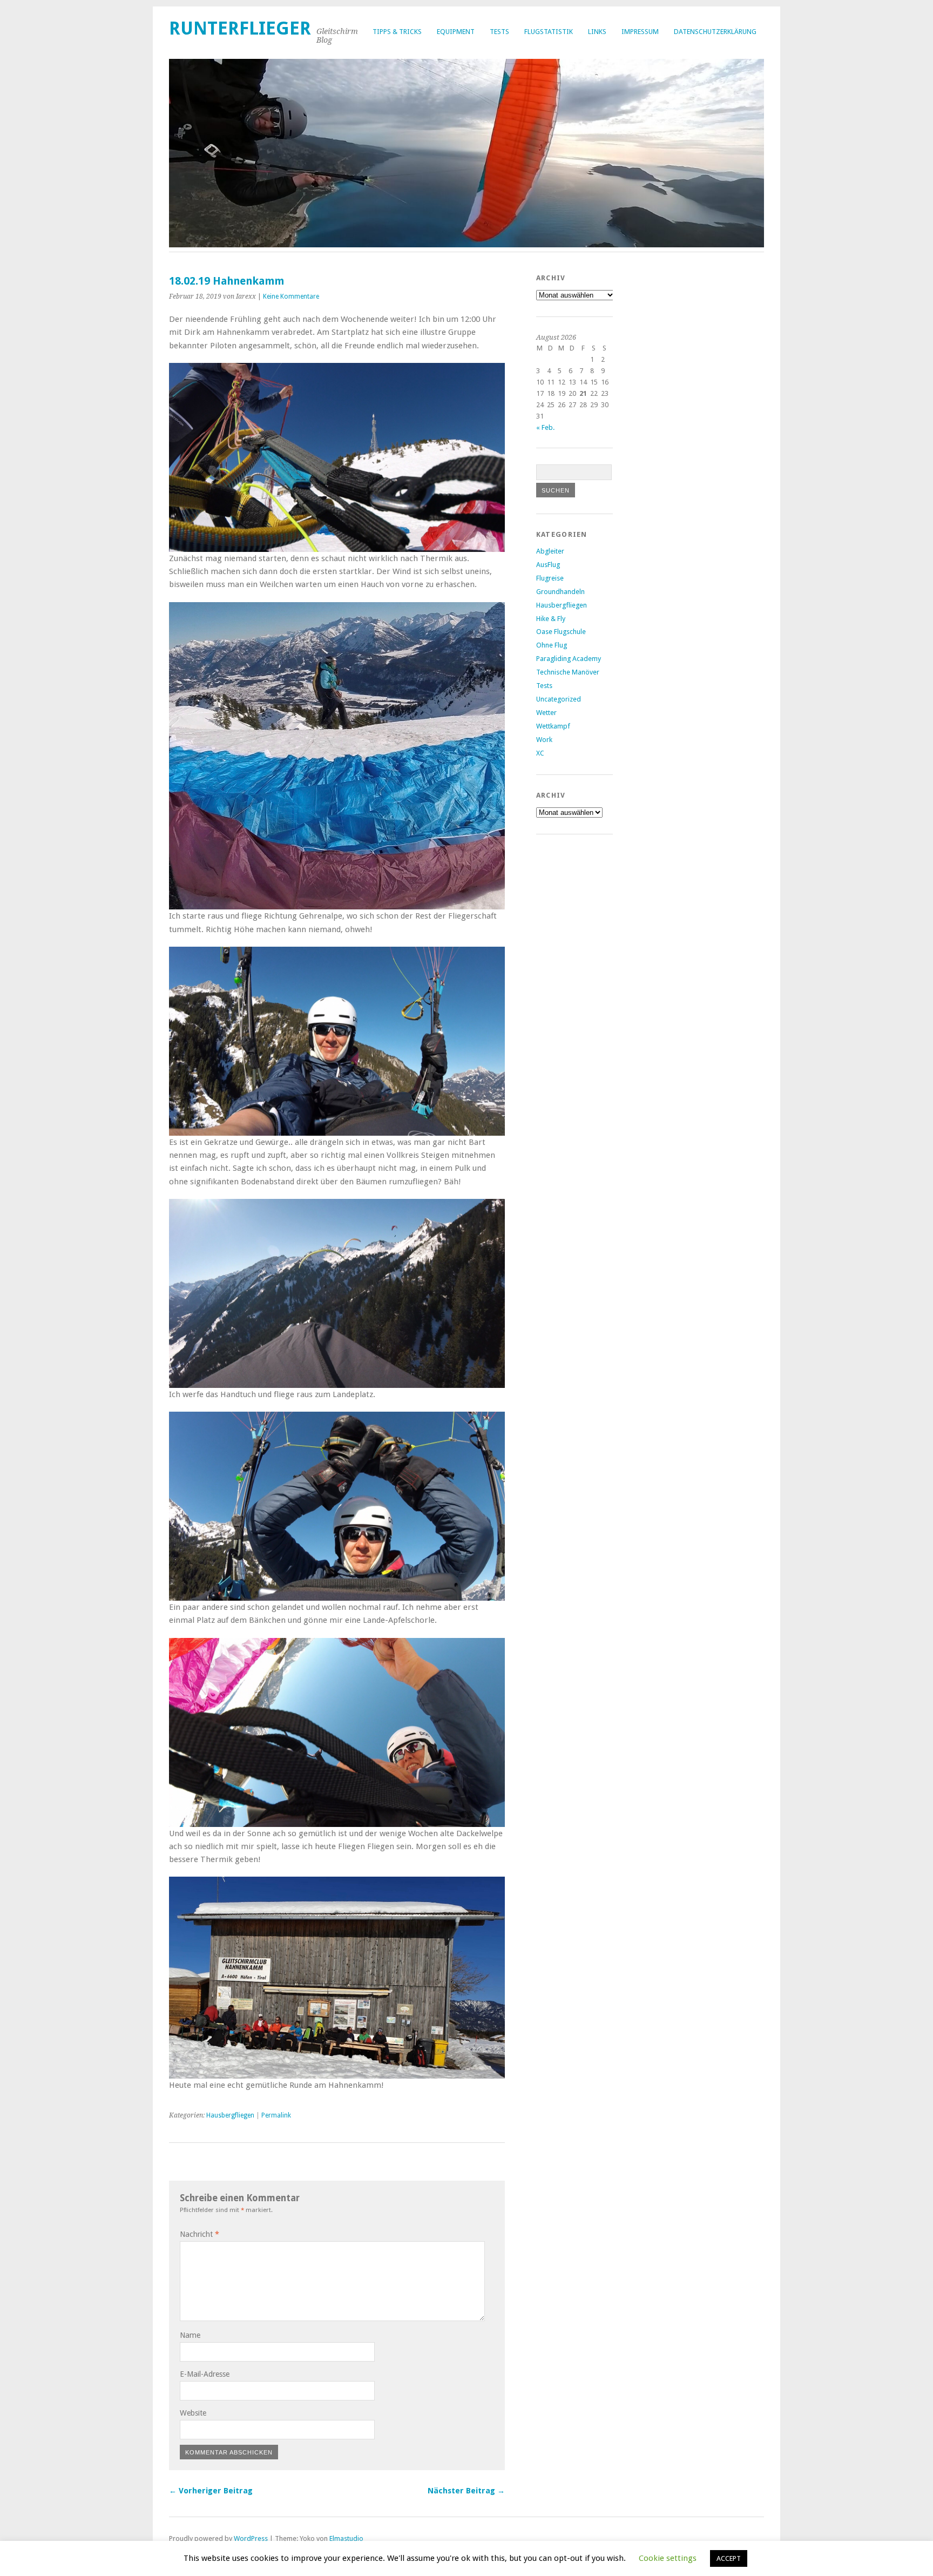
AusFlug (548, 565)
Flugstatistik (549, 32)
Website (193, 2413)
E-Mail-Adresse (205, 2374)
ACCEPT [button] (729, 2558)
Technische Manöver (568, 672)
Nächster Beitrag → (466, 2491)
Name (190, 2335)
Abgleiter (550, 551)
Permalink (276, 2115)
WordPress (251, 2538)
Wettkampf (553, 726)
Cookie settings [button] (668, 2558)
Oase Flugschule (561, 632)
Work (544, 740)
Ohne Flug (552, 645)
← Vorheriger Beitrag (211, 2491)
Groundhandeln (560, 592)
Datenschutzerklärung (715, 32)
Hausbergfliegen (230, 2115)
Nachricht (200, 2234)
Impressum (640, 32)
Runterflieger (240, 28)
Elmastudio (346, 2538)
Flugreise (550, 578)
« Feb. (545, 427)
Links (597, 32)
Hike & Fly (551, 619)
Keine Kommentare (291, 296)
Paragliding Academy (569, 659)
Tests (499, 32)
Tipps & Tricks (397, 32)
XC (540, 753)
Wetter (546, 713)
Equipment (456, 32)
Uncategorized (559, 699)
